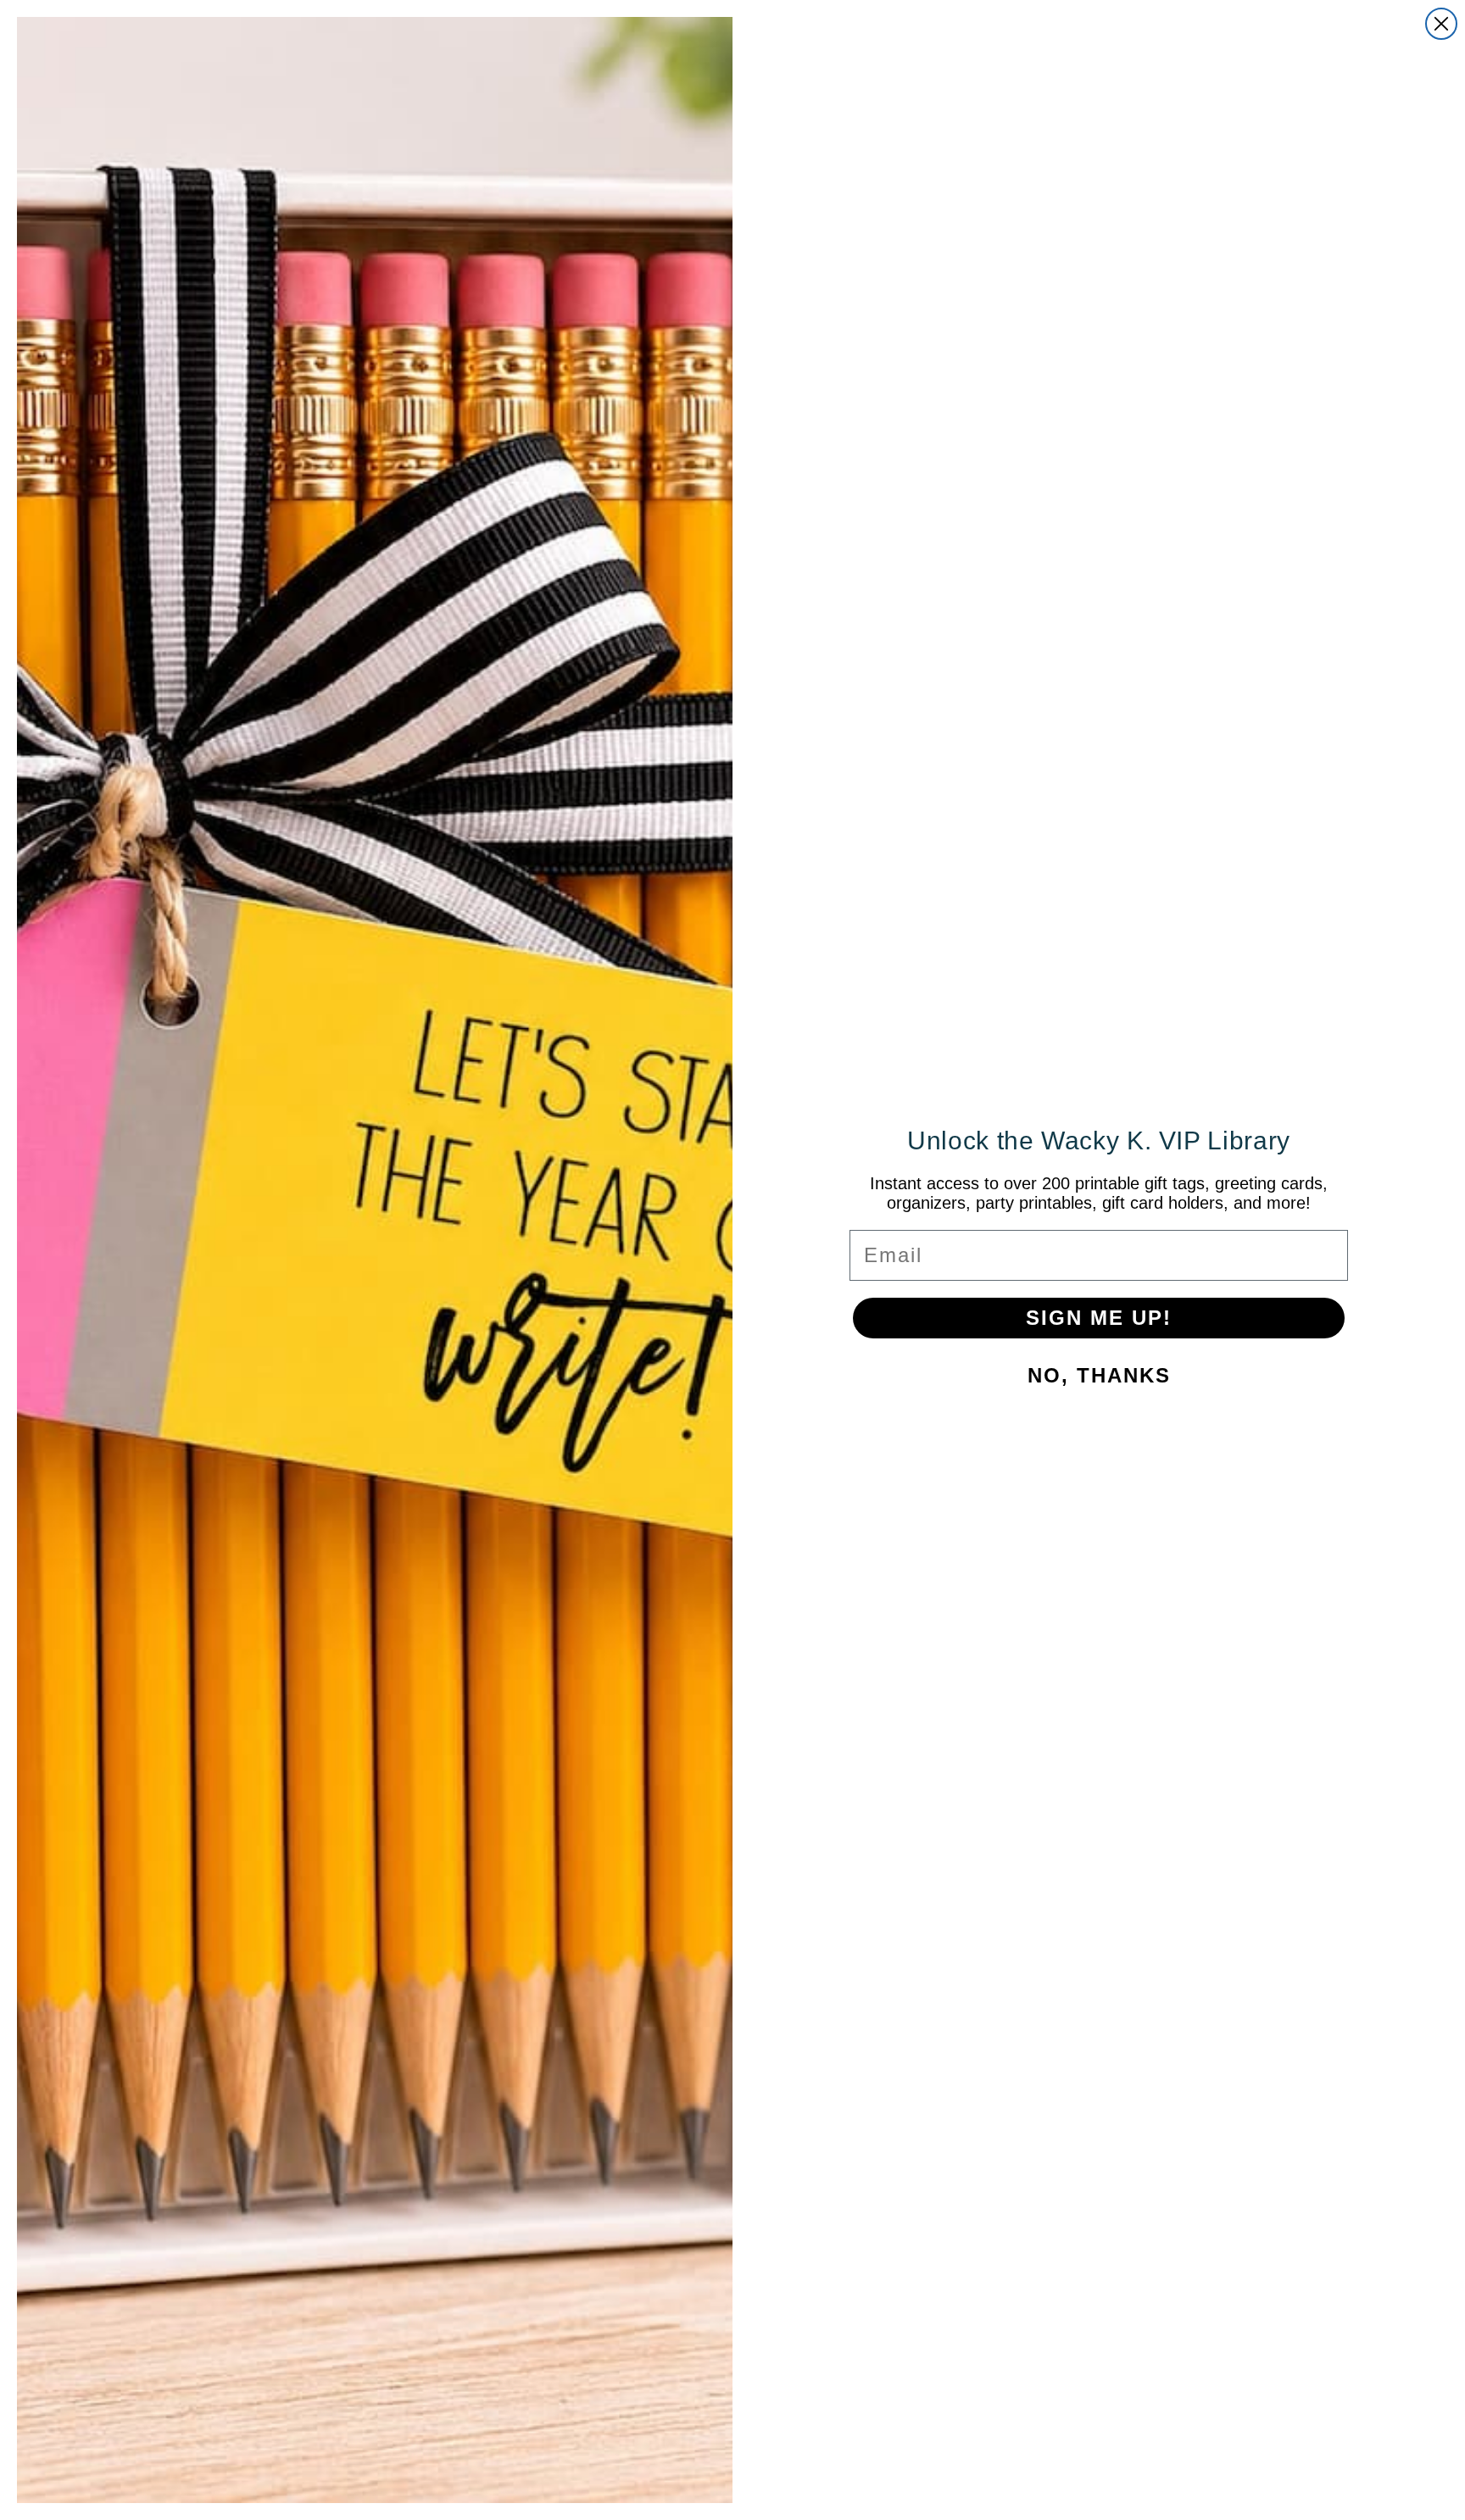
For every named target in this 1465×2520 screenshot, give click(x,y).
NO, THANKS (1099, 1375)
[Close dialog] (1441, 24)
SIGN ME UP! (1099, 1318)
